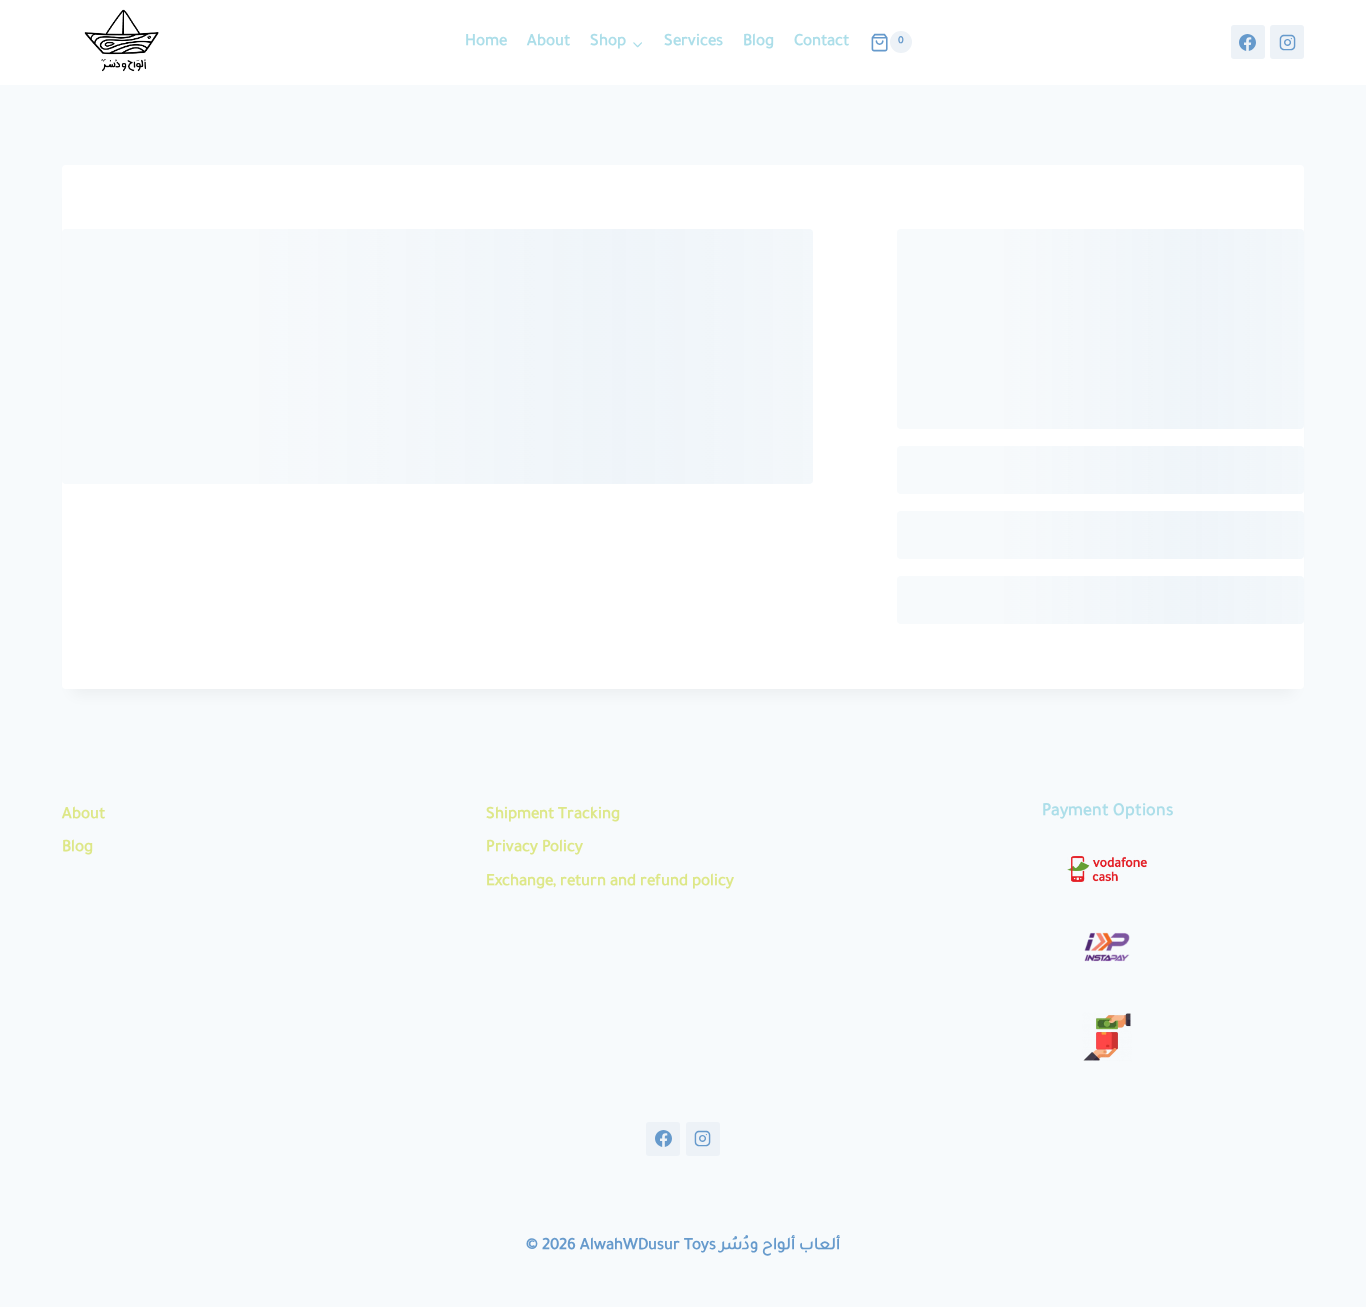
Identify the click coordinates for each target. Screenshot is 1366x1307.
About (548, 42)
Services (693, 42)
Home (486, 42)
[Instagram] (1287, 42)
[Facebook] (1248, 42)
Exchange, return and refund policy (610, 882)
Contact (821, 42)
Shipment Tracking (553, 815)
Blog (758, 42)
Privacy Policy (534, 848)
